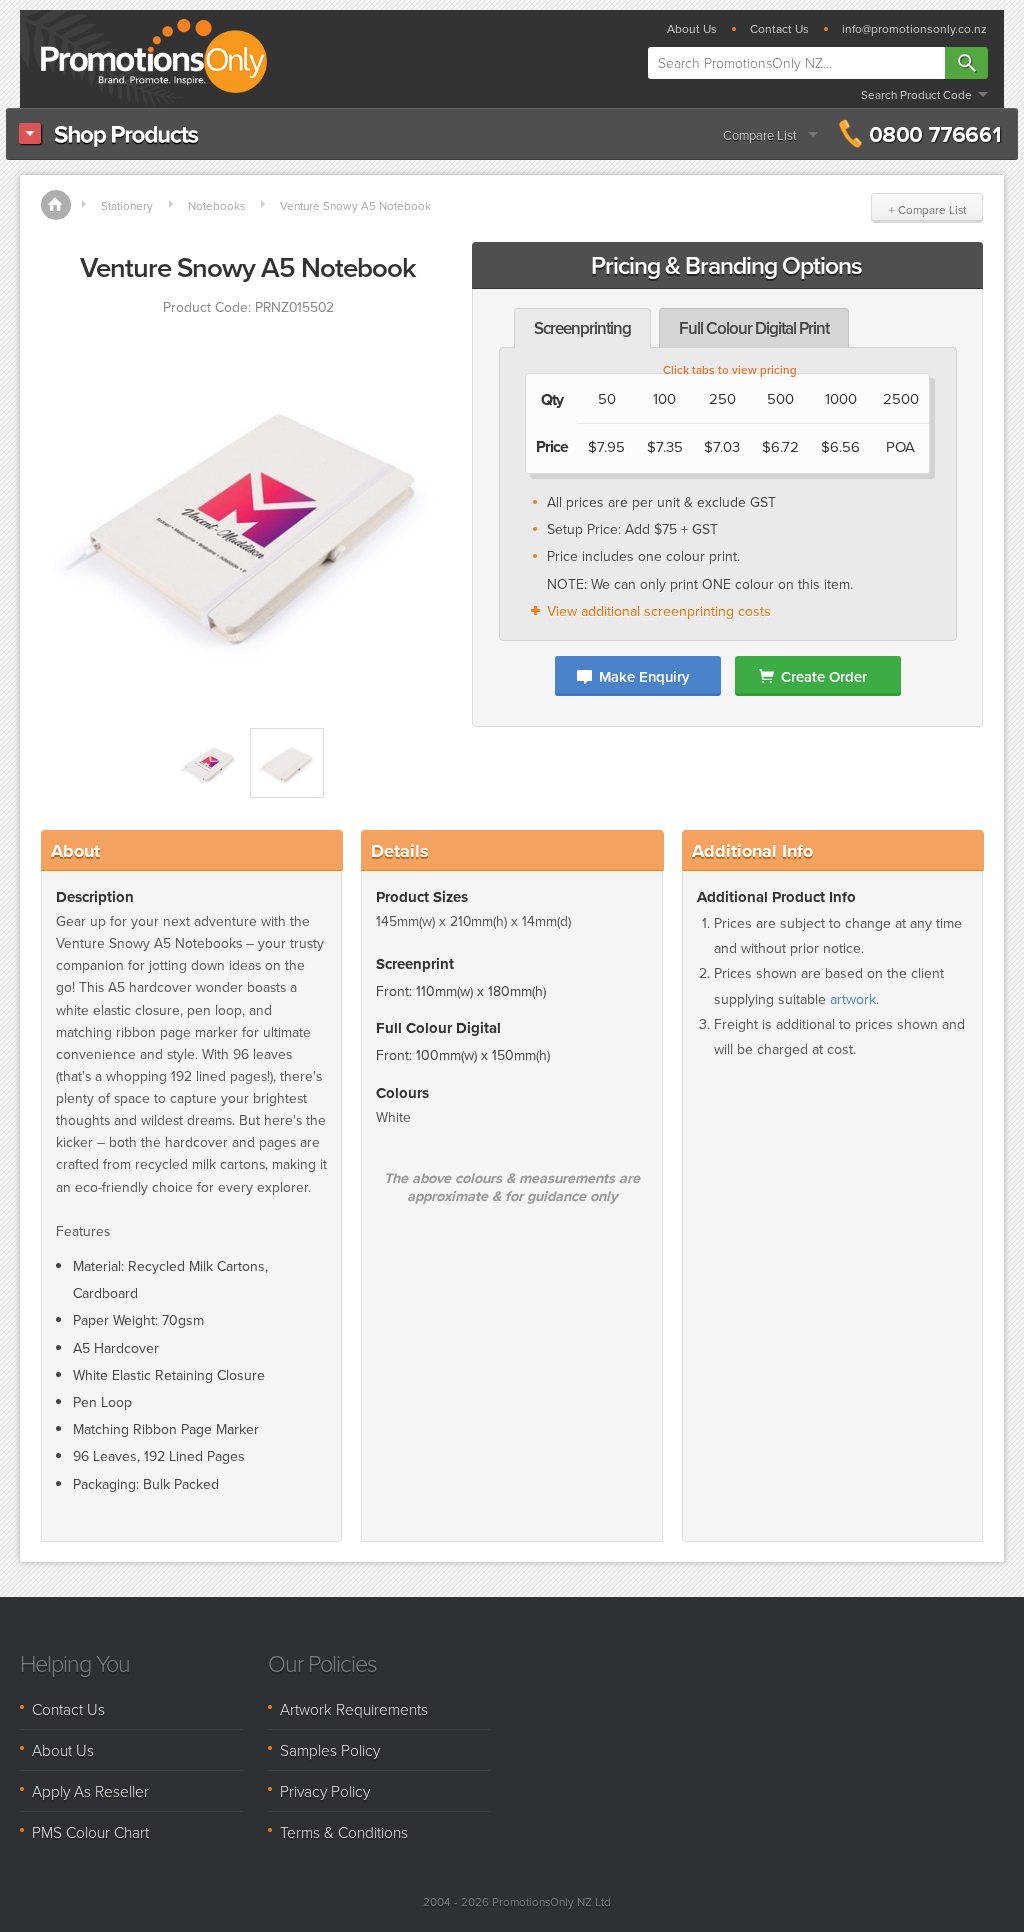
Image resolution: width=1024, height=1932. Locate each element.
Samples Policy (330, 1750)
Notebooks (216, 206)
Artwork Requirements (354, 1709)
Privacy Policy (325, 1791)
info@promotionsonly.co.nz (914, 29)
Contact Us (779, 29)
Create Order (824, 676)
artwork (853, 999)
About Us (692, 29)
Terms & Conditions (344, 1832)
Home (56, 205)
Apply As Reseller (90, 1791)
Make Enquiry (644, 676)
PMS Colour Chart (90, 1832)
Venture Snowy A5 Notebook (355, 206)
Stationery (127, 206)
